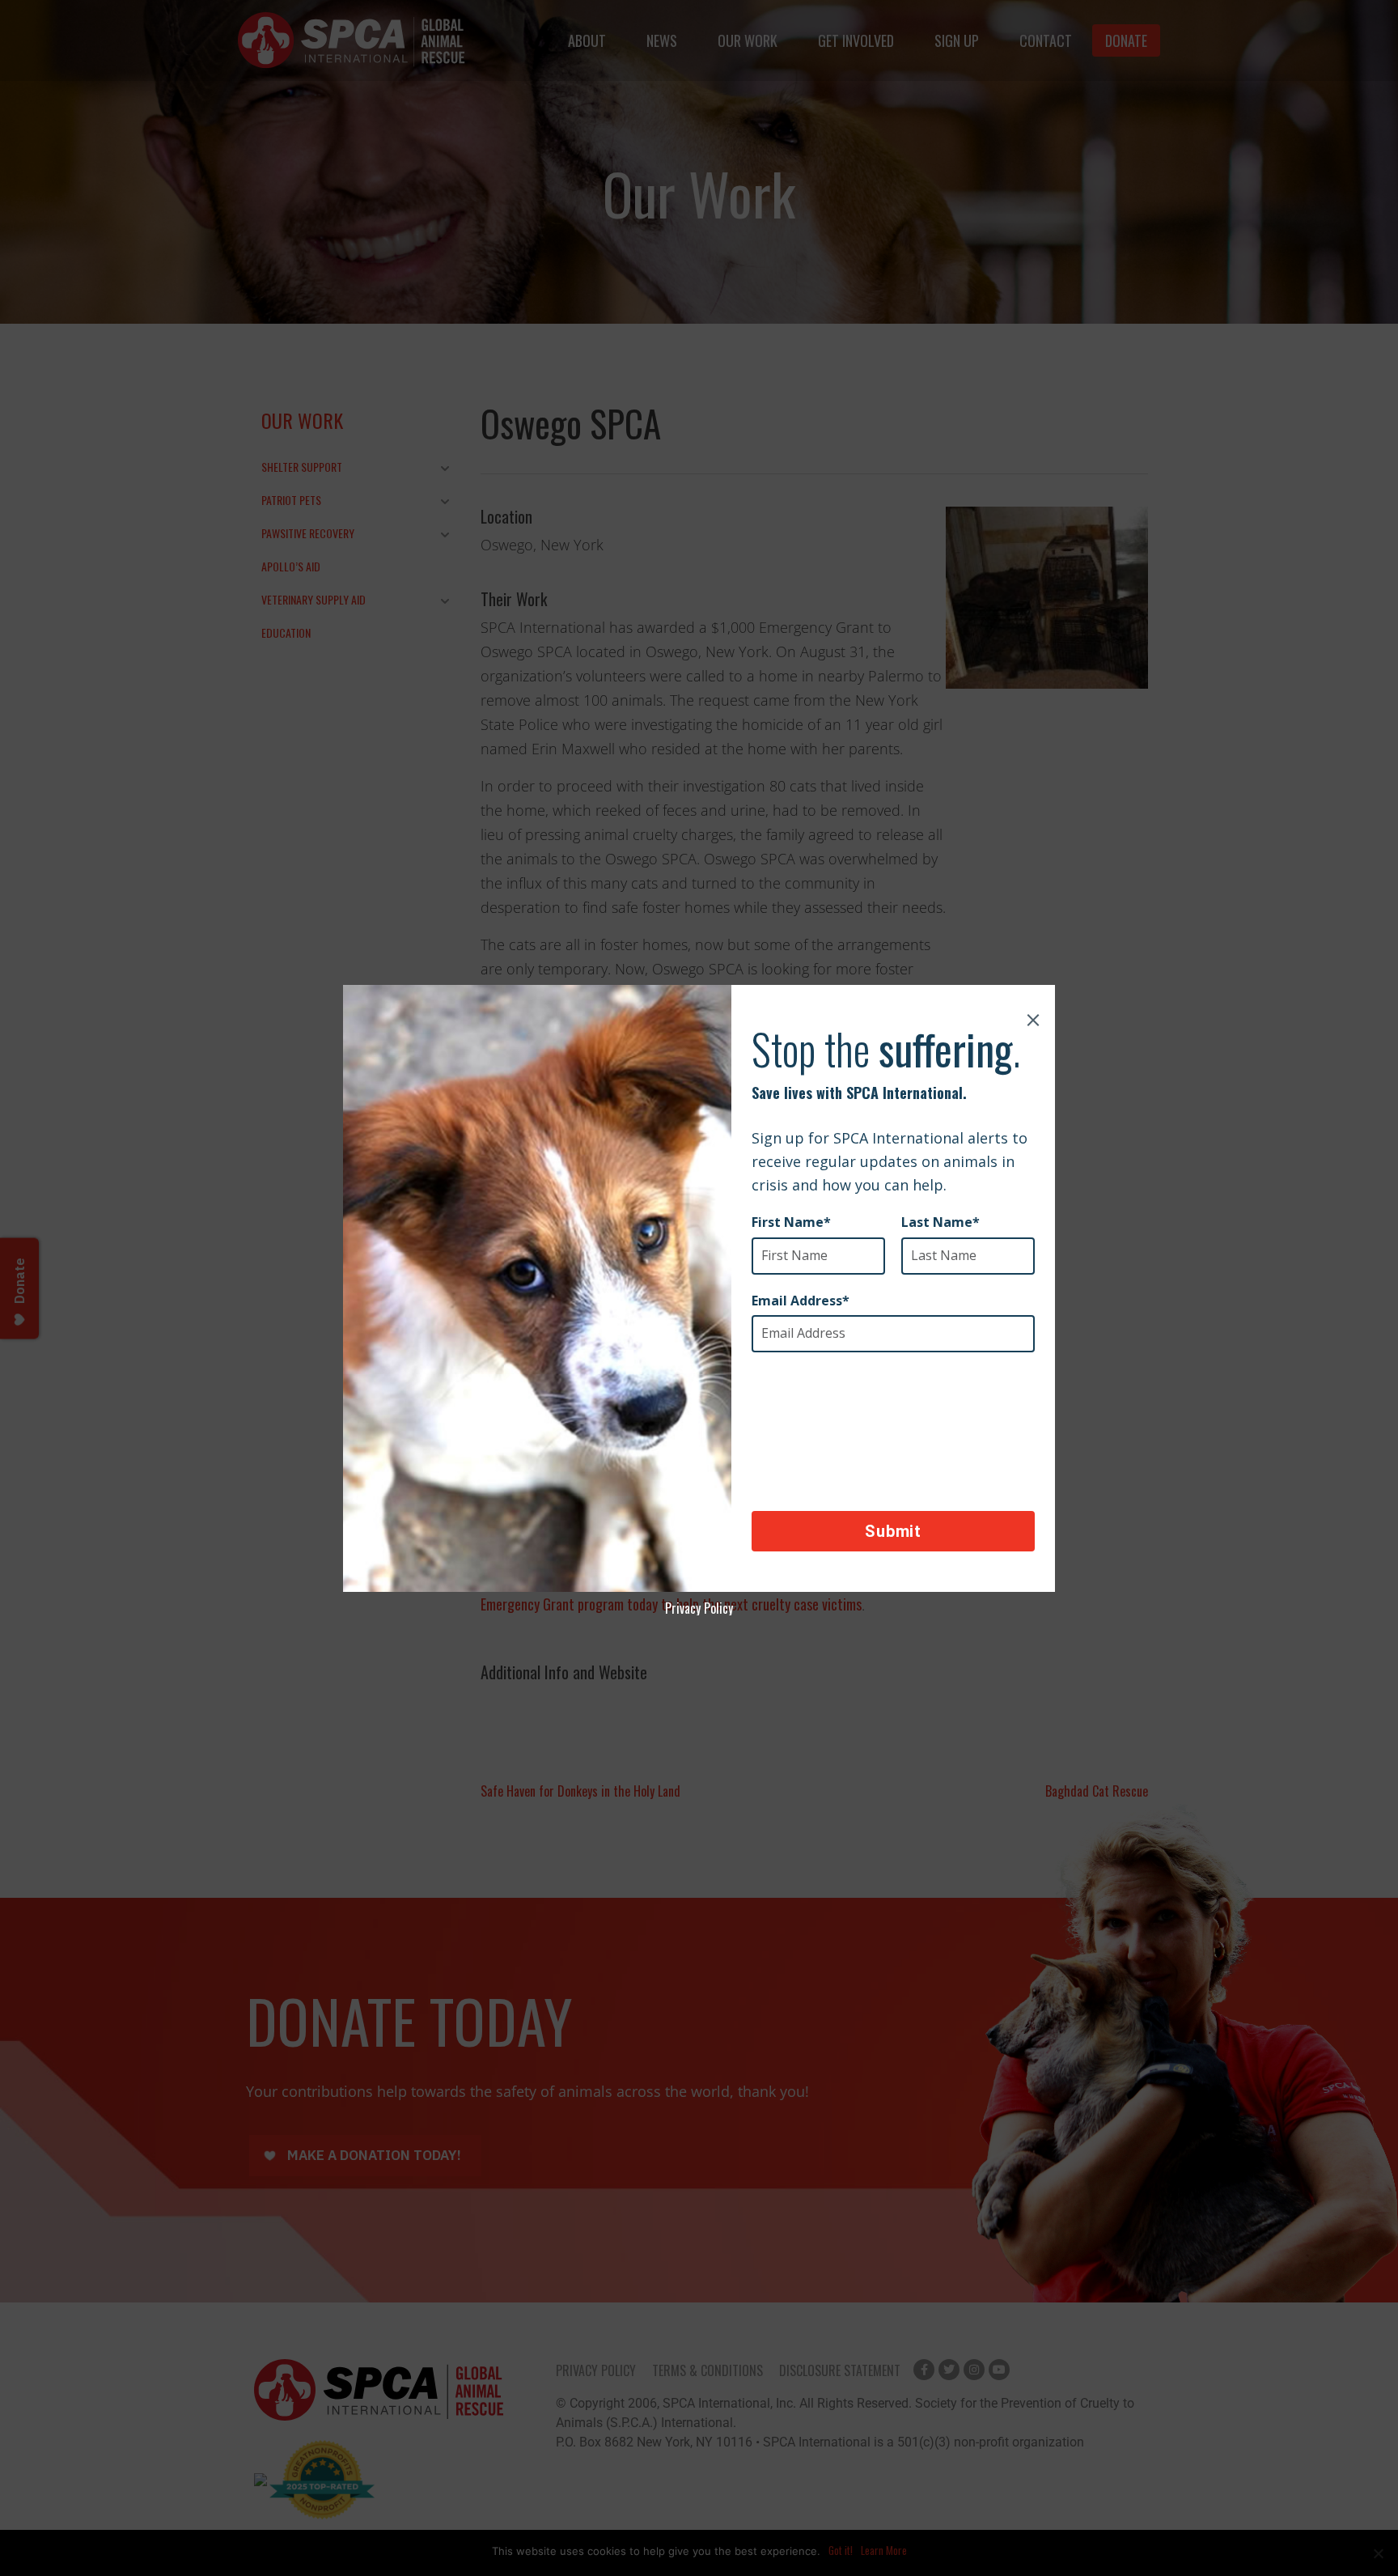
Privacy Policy (699, 1608)
